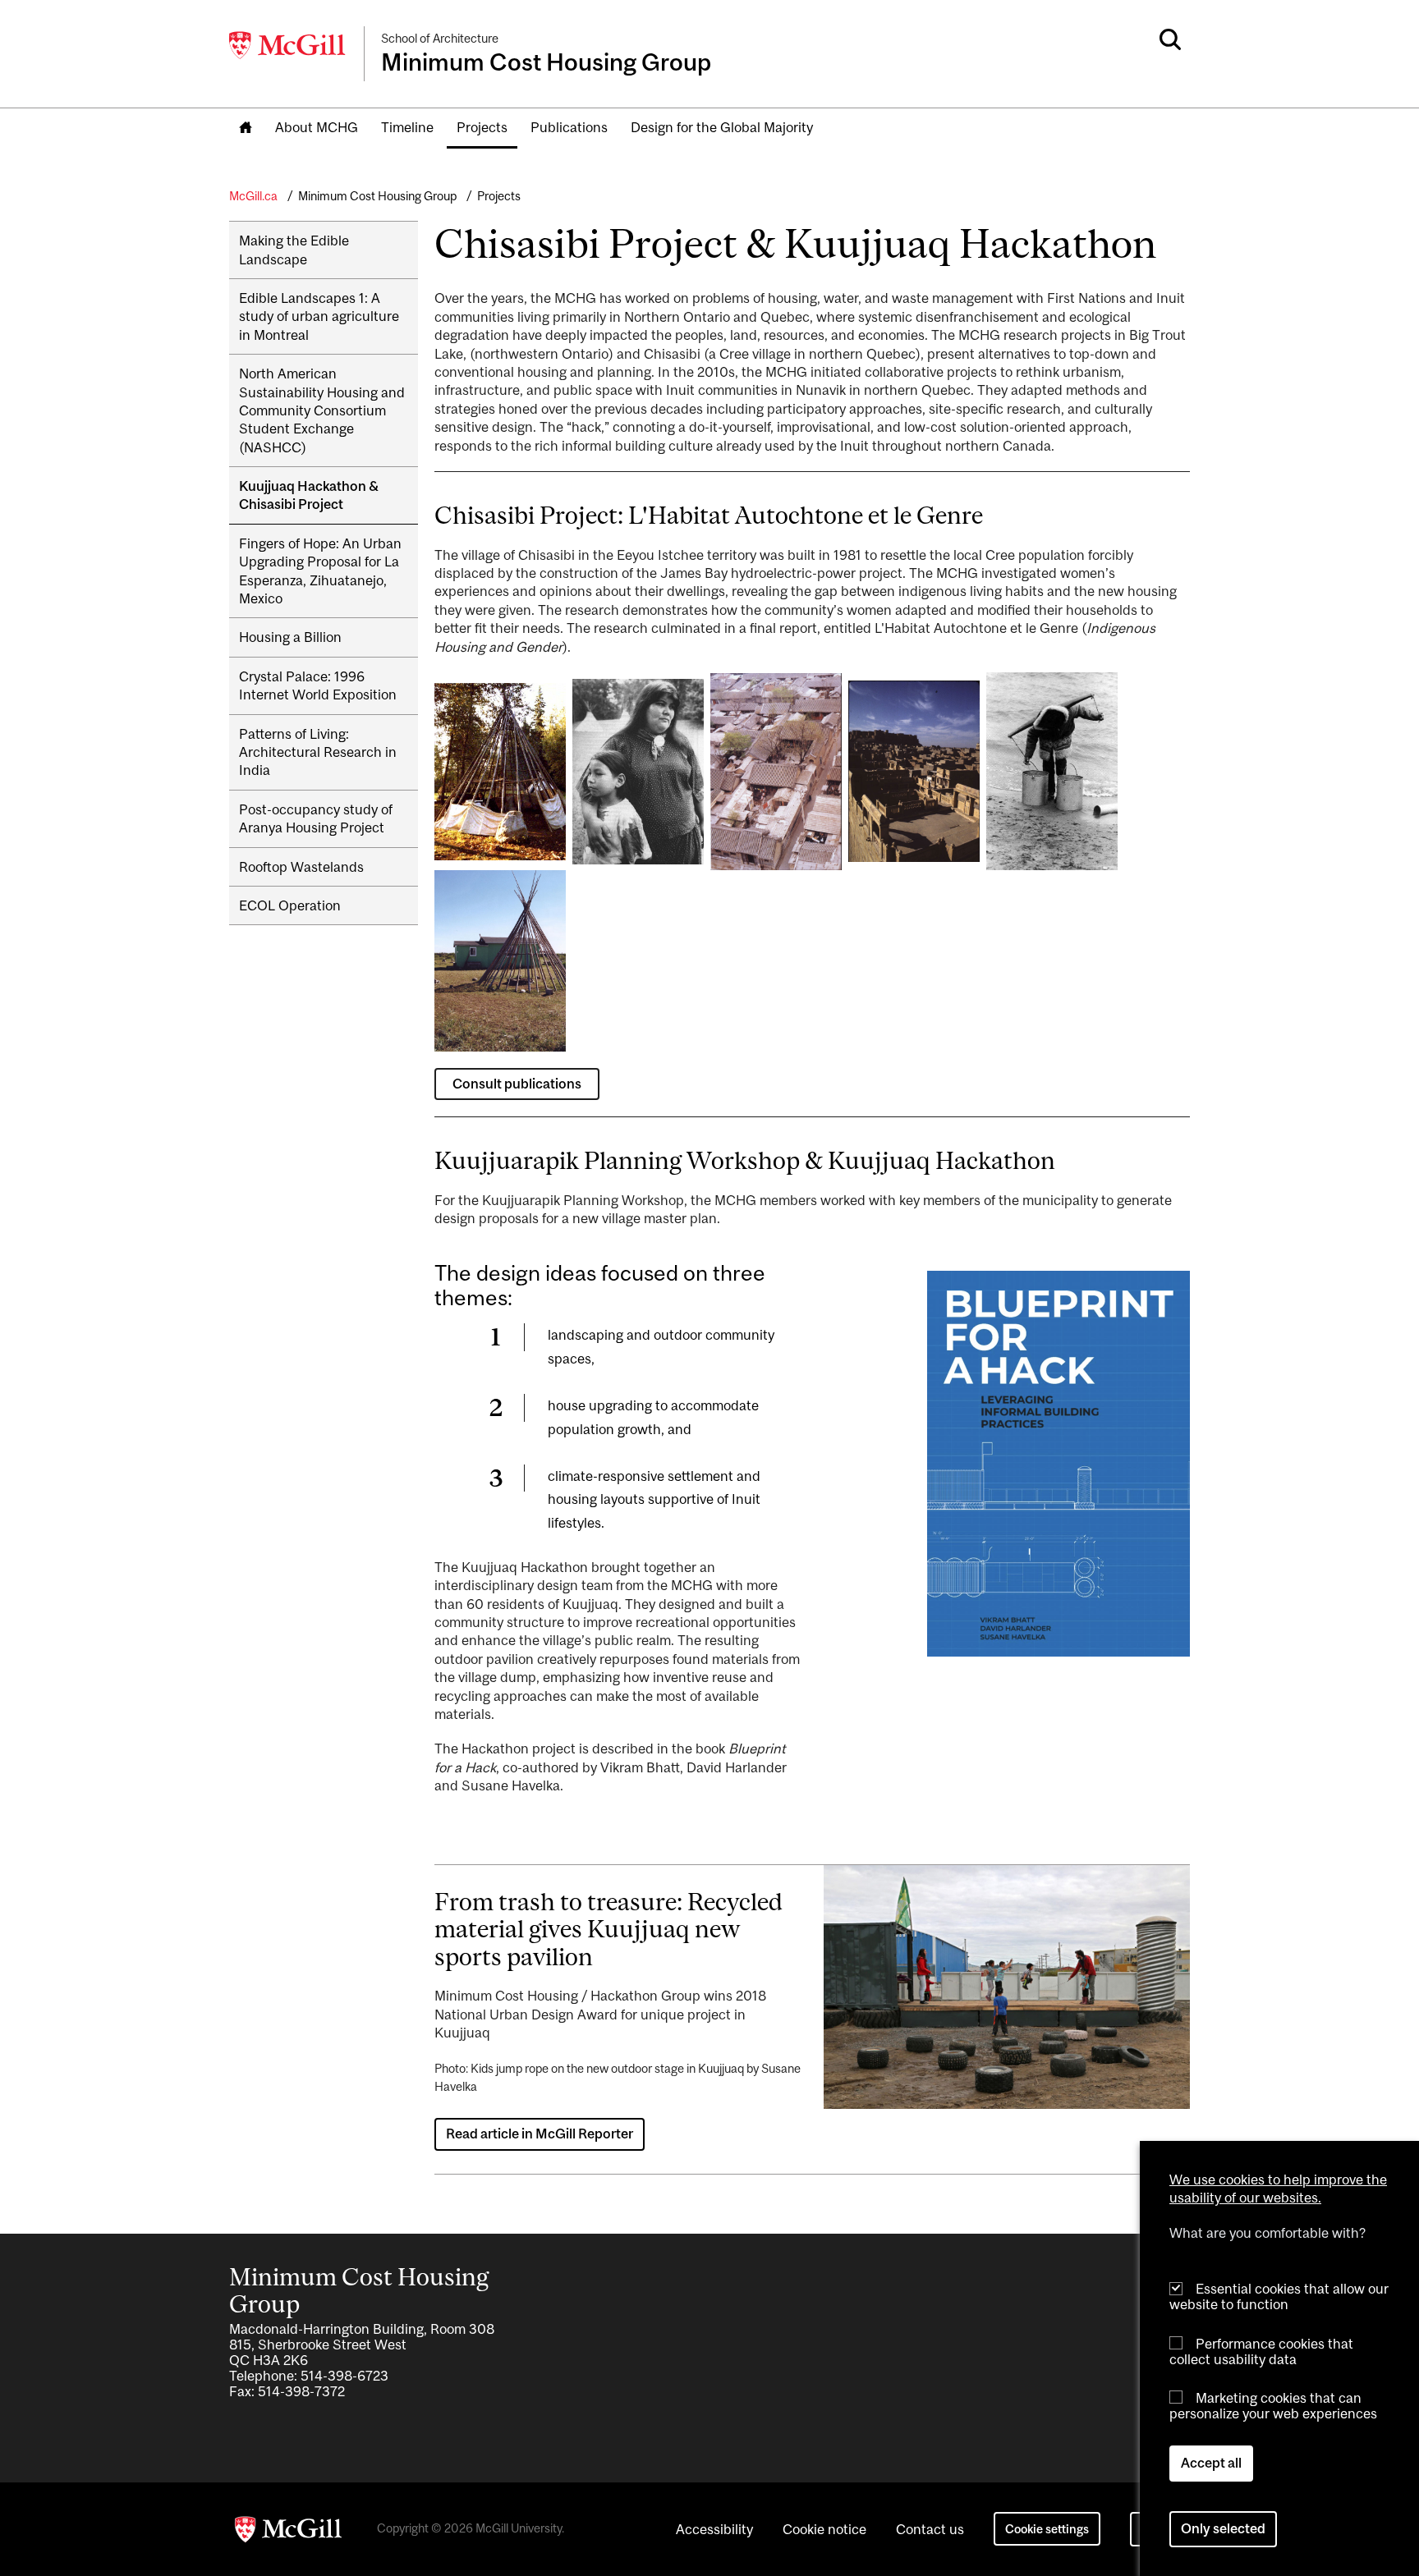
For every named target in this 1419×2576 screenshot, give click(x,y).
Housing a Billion (290, 637)
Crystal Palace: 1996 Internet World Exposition (318, 685)
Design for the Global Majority (722, 127)
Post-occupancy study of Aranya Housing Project (316, 818)
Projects (482, 127)
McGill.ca (253, 196)
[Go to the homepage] (246, 128)
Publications (569, 127)
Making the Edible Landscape (294, 250)
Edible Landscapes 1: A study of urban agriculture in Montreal (319, 316)
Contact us (930, 2529)
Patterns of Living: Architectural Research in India (318, 752)
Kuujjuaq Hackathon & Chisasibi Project (309, 495)
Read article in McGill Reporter (540, 2134)
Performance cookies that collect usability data (1261, 2351)
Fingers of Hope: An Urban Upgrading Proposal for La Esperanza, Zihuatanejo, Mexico (320, 571)
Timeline (407, 127)
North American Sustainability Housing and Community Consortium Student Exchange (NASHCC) (322, 410)
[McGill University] (288, 45)
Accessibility (714, 2529)
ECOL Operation (290, 905)
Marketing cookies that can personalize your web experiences (1273, 2406)
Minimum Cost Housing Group (377, 196)
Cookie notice (824, 2529)
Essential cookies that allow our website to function (1279, 2296)
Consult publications (517, 1084)
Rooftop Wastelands (301, 867)
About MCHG (317, 127)
